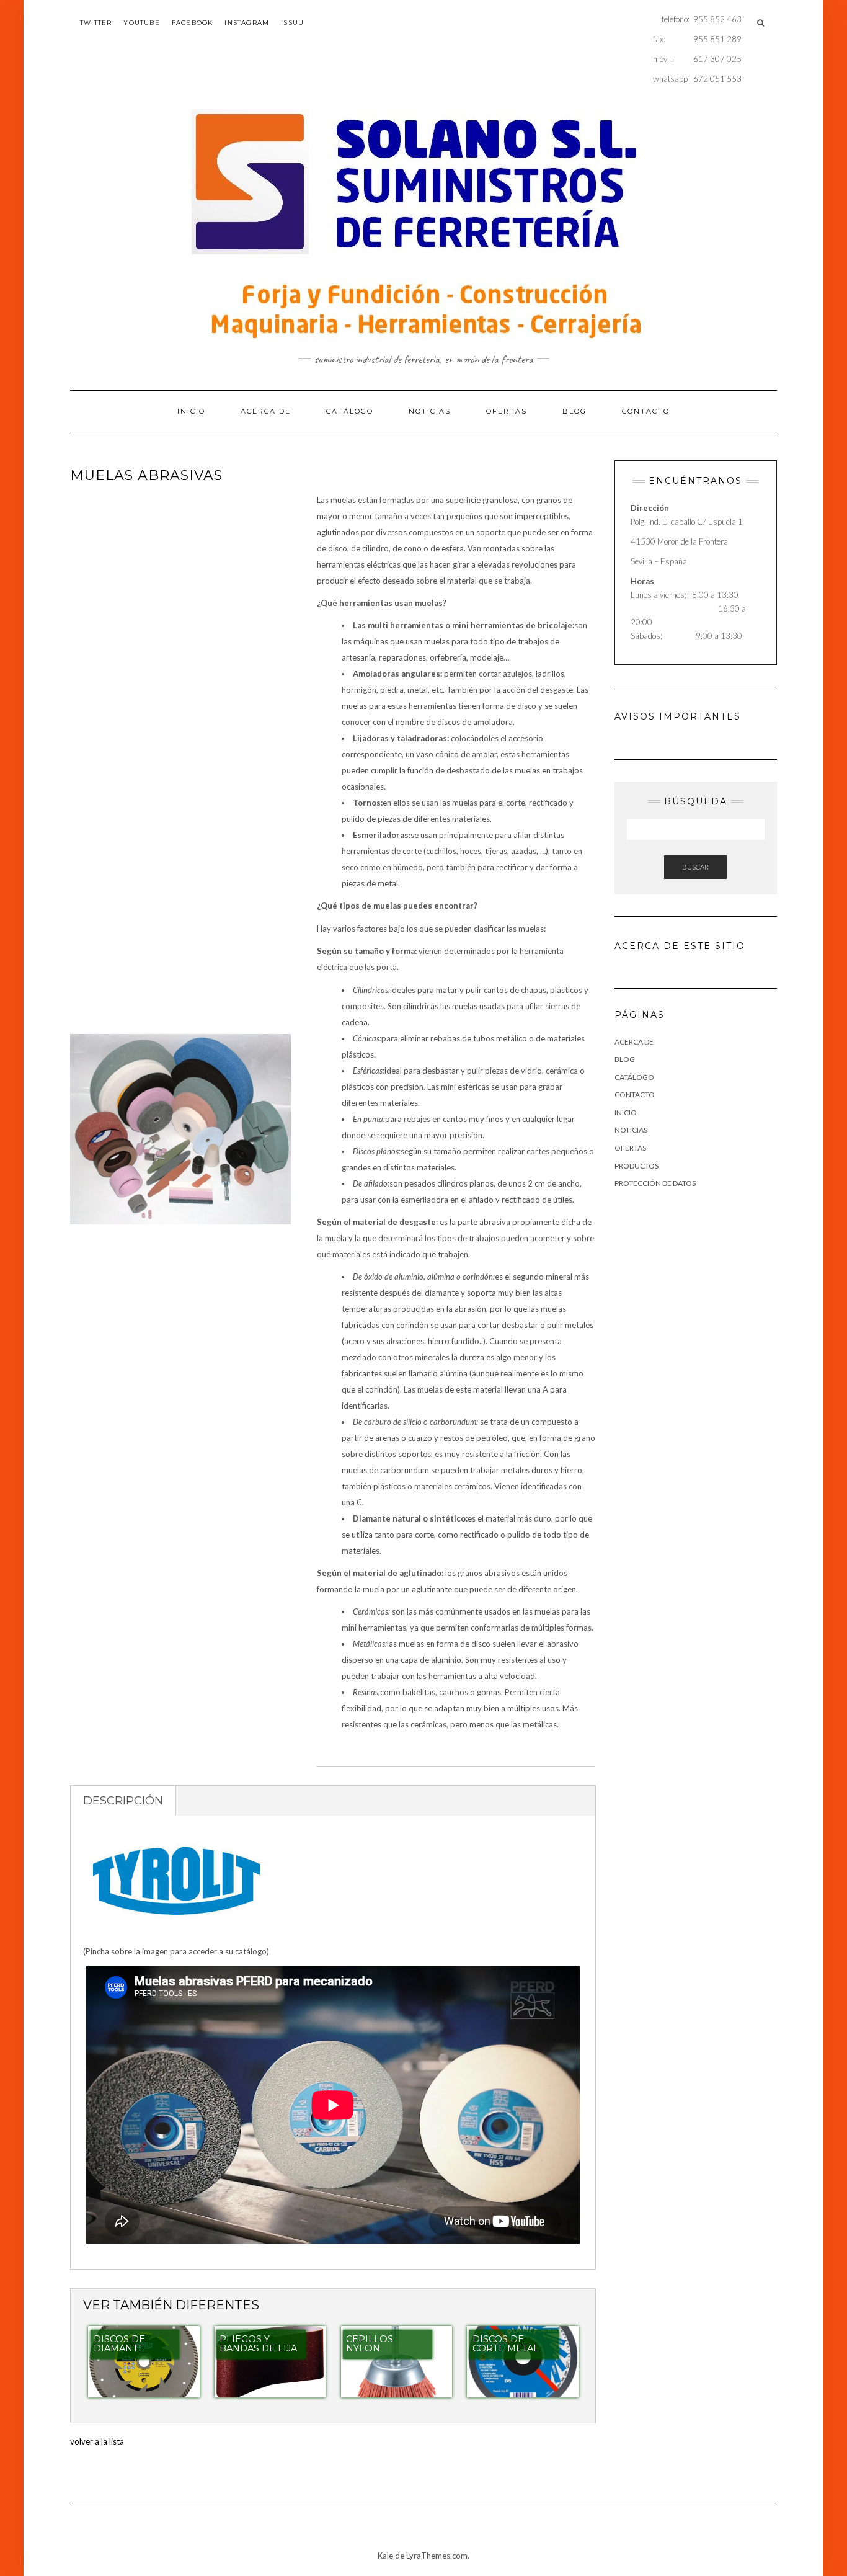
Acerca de (266, 411)
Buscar (695, 867)
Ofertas (507, 411)
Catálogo (350, 411)
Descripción (123, 1801)
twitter (96, 23)
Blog (574, 411)
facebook (193, 23)
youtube (141, 23)
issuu (292, 23)
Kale (385, 2556)
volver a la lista (97, 2441)
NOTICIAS (430, 411)
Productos (636, 1166)
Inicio (191, 411)
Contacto (646, 411)
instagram (247, 23)
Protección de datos (655, 1183)
